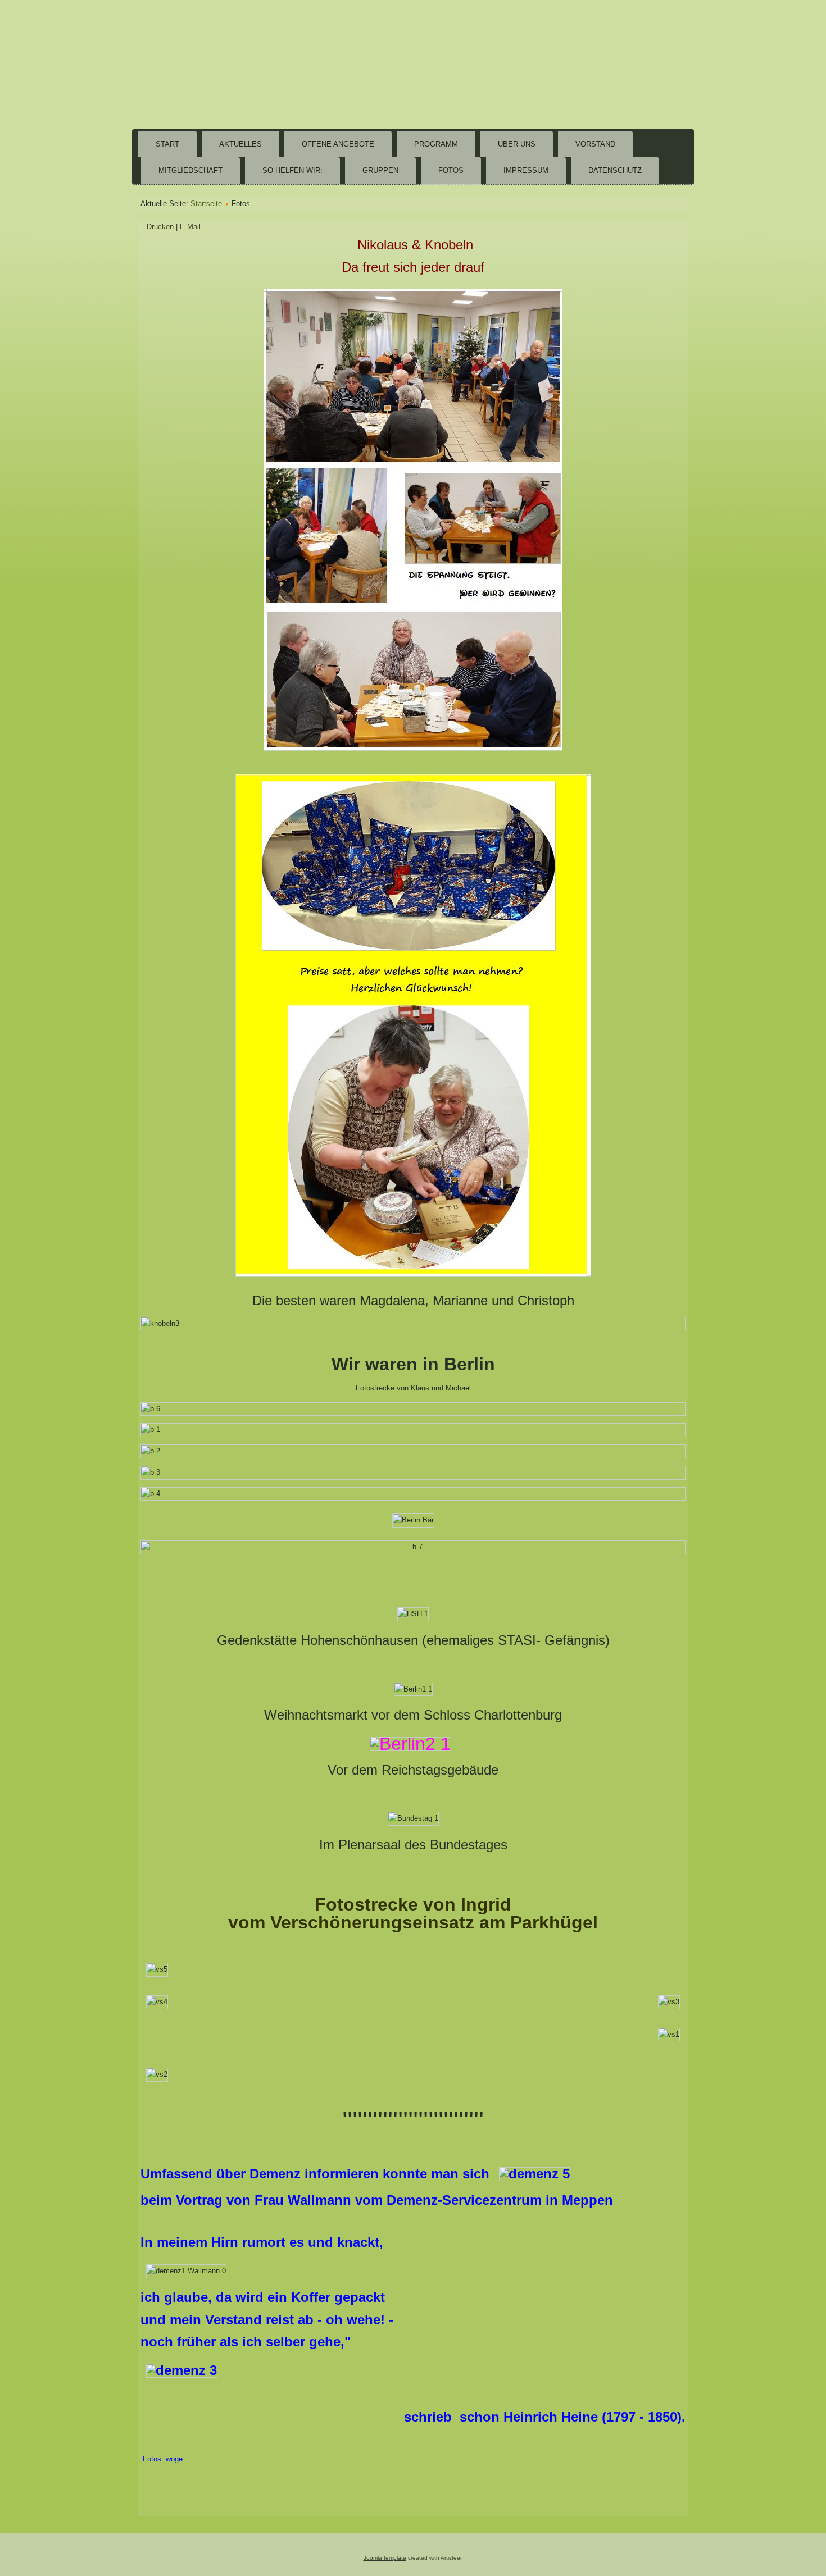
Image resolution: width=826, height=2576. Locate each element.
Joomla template (385, 2558)
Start (167, 144)
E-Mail (190, 227)
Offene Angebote (338, 144)
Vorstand (595, 144)
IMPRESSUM (526, 170)
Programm (436, 144)
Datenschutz (615, 170)
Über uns (517, 144)
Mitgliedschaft (190, 170)
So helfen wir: (292, 170)
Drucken (161, 227)
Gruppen (380, 170)
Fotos (451, 170)
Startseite (206, 204)
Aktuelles (240, 144)
